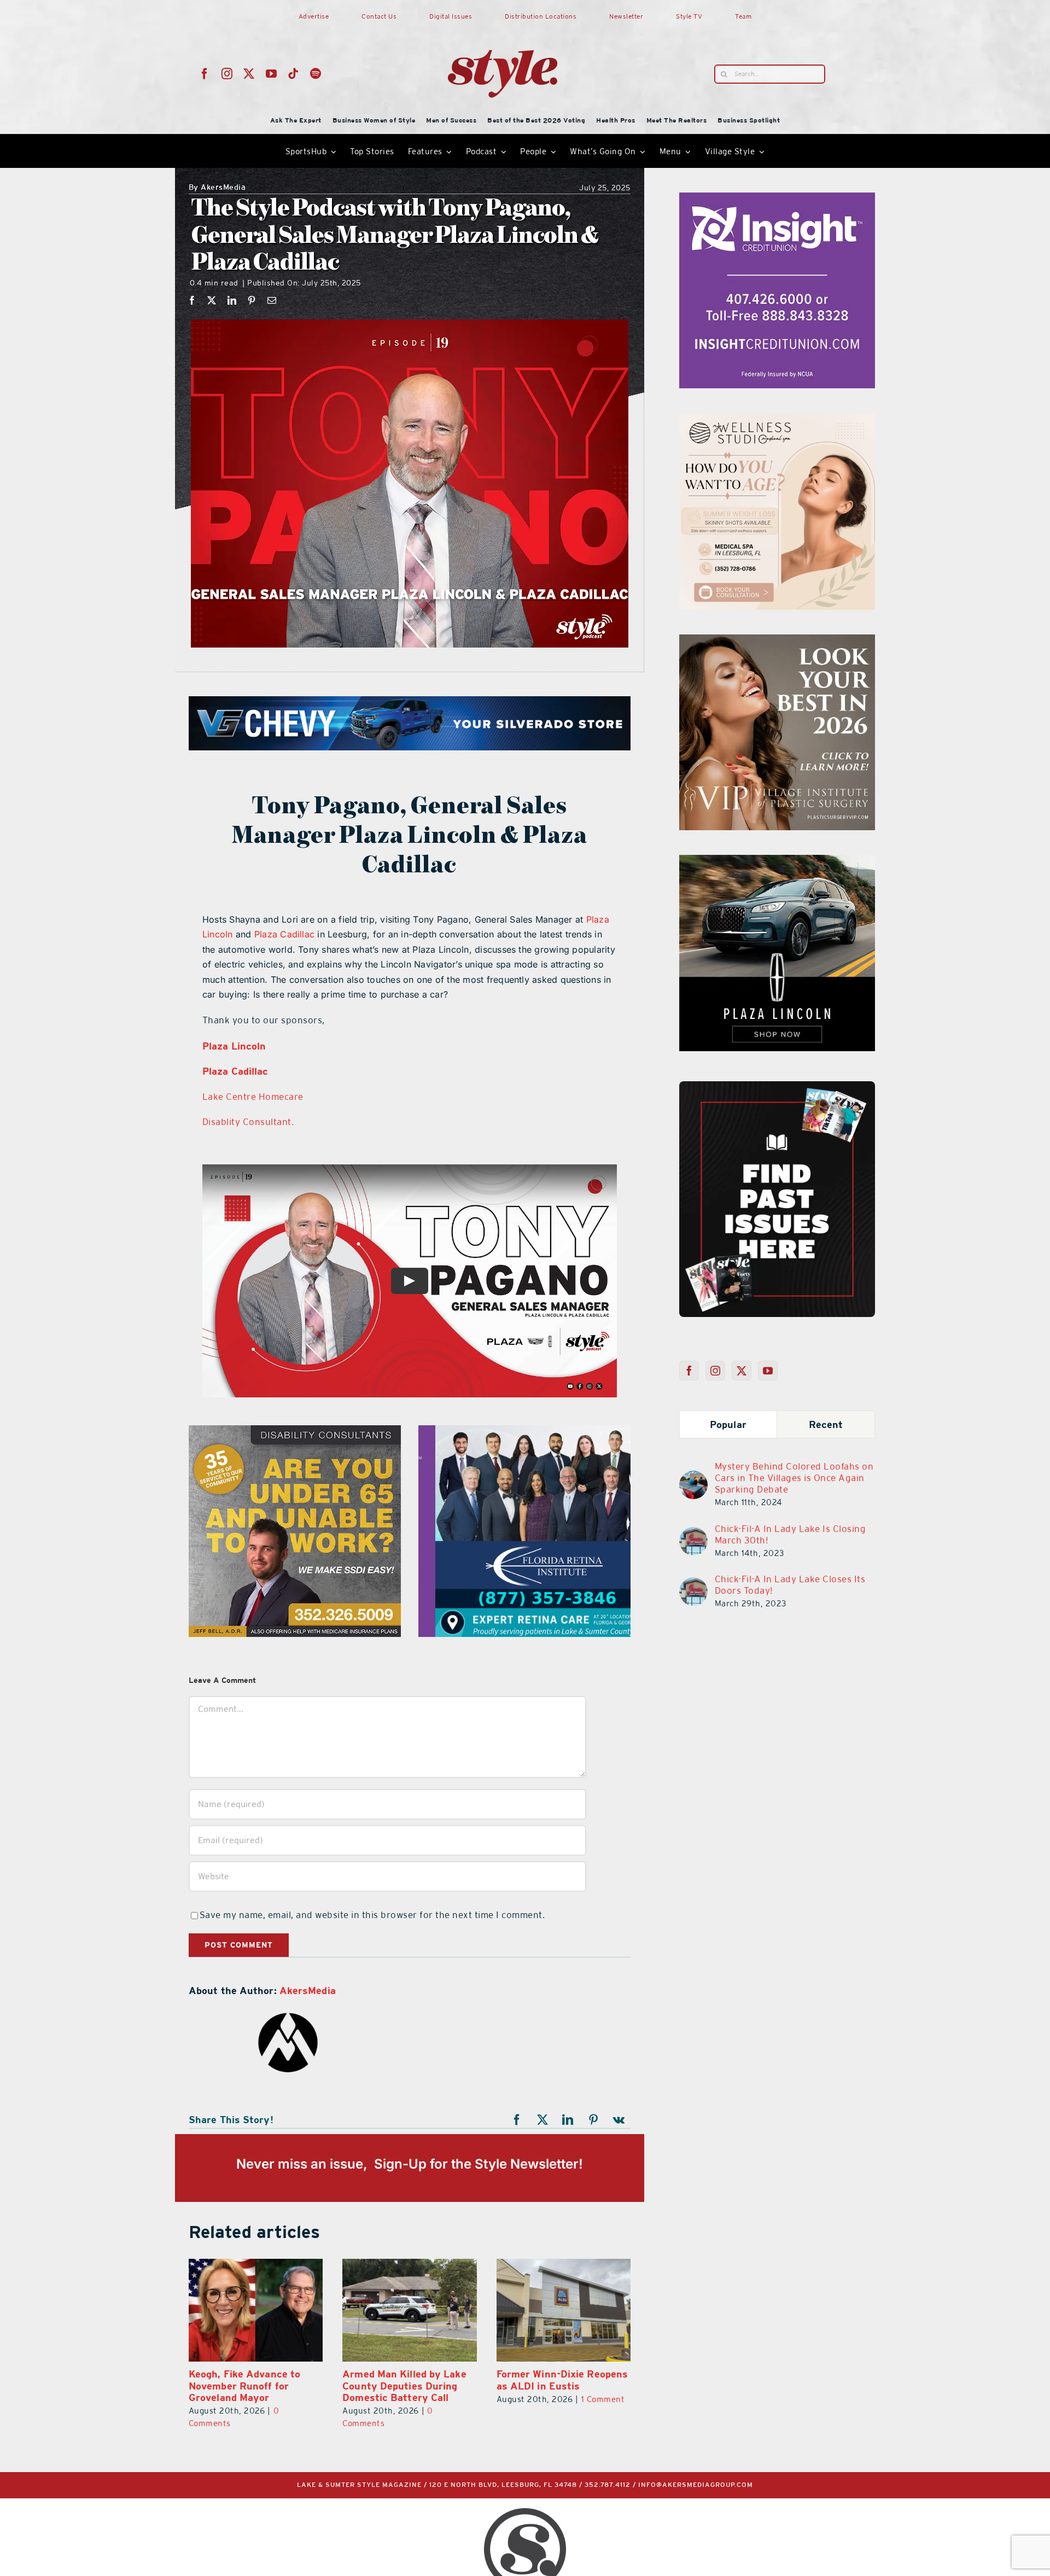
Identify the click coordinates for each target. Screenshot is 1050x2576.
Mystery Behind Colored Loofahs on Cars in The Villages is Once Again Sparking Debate (794, 1478)
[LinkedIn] (232, 300)
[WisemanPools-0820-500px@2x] (305, 1432)
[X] (212, 300)
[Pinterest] (252, 300)
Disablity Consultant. (248, 1122)
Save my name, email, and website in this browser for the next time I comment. (372, 1915)
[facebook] (205, 74)
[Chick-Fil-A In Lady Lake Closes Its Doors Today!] (693, 1584)
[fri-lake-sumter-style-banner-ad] (524, 1432)
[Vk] (619, 2120)
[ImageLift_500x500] (824, 861)
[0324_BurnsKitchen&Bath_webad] (802, 420)
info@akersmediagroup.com (696, 2485)
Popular (728, 1424)
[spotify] (316, 74)
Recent (826, 1424)
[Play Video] (410, 1281)
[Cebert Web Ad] (815, 641)
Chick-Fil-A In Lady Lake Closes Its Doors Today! (790, 1585)
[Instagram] (716, 1371)
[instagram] (227, 74)
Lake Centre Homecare (253, 1097)
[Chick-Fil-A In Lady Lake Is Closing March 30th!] (693, 1534)
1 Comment (449, 2399)
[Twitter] (742, 1371)
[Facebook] (192, 300)
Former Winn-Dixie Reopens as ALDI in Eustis (408, 2380)
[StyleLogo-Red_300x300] (503, 24)
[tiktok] (293, 74)
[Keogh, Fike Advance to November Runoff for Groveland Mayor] (564, 2310)
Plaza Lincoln (234, 1046)
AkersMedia (217, 188)
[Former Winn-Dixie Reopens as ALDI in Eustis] (409, 2310)
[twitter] (249, 74)
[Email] (272, 300)
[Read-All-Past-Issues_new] (777, 1086)
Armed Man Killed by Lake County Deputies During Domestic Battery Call (250, 2386)
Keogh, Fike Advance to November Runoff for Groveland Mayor (552, 2386)
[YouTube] (768, 1371)
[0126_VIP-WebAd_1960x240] (581, 703)
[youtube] (272, 74)
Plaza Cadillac (284, 934)
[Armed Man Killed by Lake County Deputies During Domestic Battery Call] (256, 2310)
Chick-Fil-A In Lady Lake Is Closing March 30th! (791, 1534)
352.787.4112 (608, 2485)
